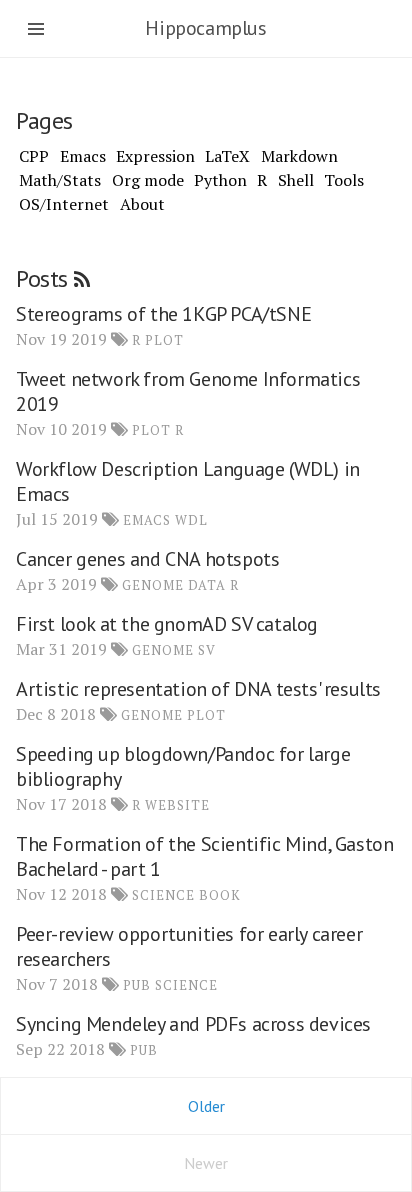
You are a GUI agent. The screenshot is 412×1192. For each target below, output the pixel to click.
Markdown (299, 156)
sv (207, 650)
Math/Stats (60, 180)
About (142, 204)
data (207, 585)
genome (153, 585)
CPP (34, 156)
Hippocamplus (205, 28)
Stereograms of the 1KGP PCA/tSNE (163, 314)
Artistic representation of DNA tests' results (198, 689)
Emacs (83, 156)
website (177, 805)
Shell (296, 180)
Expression (155, 156)
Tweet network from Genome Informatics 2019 (188, 391)
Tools (344, 180)
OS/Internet (64, 204)
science (163, 895)
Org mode (148, 180)
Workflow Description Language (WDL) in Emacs (188, 481)
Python (220, 180)
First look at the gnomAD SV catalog (167, 624)
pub (137, 985)
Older (206, 1106)
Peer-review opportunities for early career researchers (189, 946)
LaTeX (227, 156)
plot (164, 340)
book (220, 895)
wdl (191, 520)
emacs (147, 520)
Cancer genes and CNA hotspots (147, 559)
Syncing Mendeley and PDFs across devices (193, 1024)
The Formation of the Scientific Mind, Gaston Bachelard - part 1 (204, 856)
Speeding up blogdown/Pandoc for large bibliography (183, 766)
